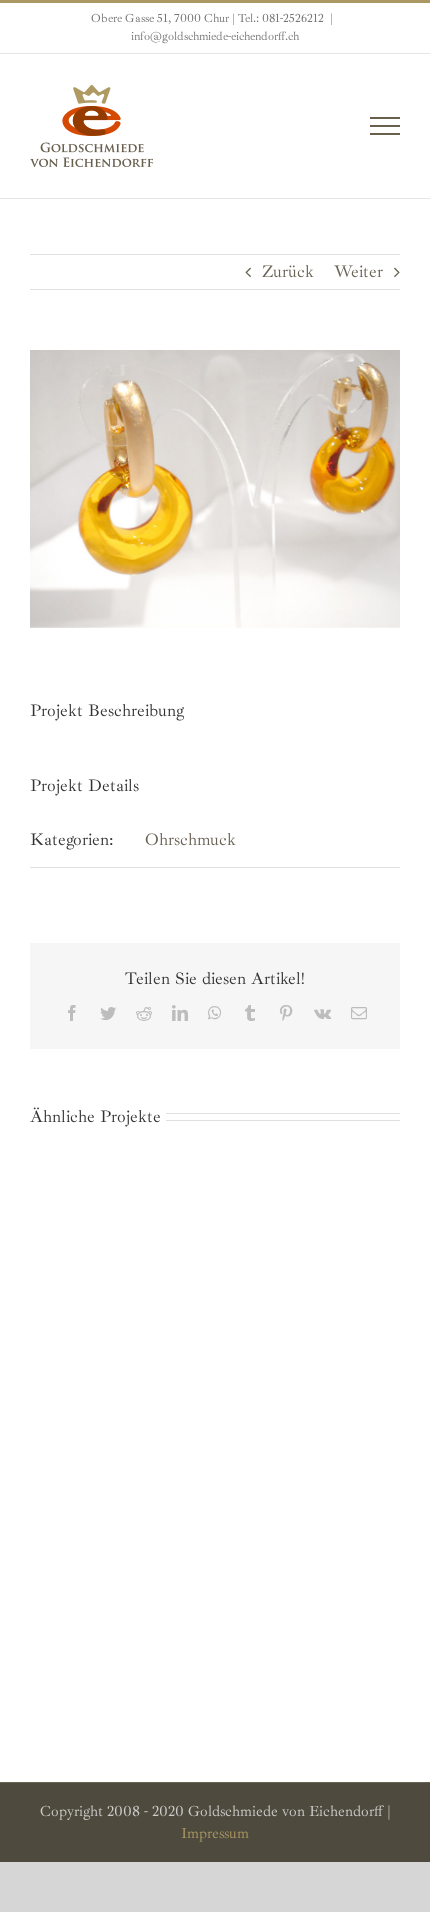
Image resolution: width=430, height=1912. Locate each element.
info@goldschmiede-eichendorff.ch (215, 36)
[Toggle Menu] (385, 126)
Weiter (358, 271)
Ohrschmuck (190, 839)
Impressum (215, 1833)
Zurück (288, 271)
